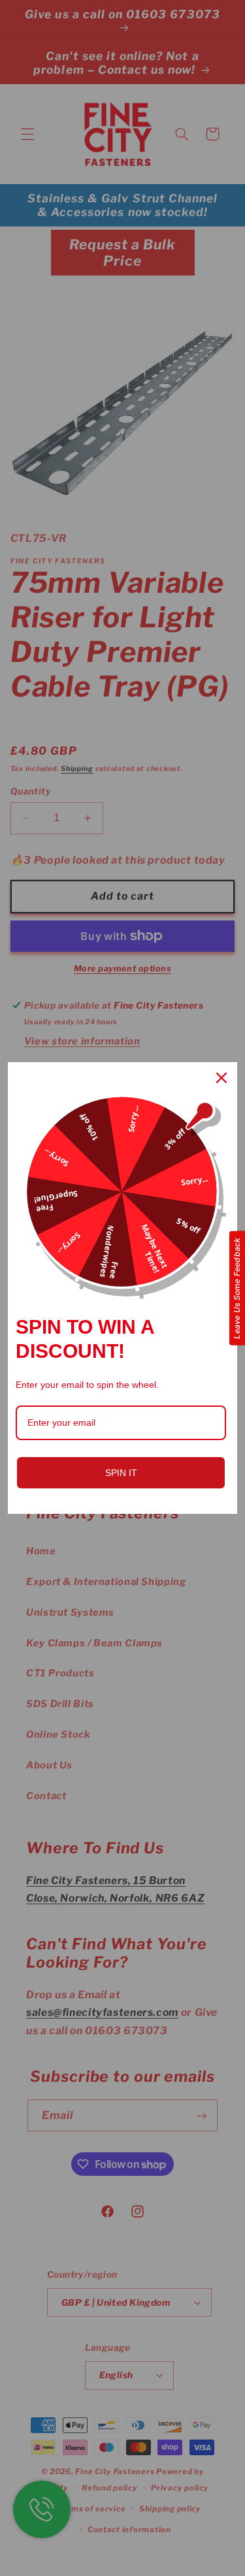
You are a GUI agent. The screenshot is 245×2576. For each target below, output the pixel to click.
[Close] (221, 1078)
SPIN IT (121, 1473)
